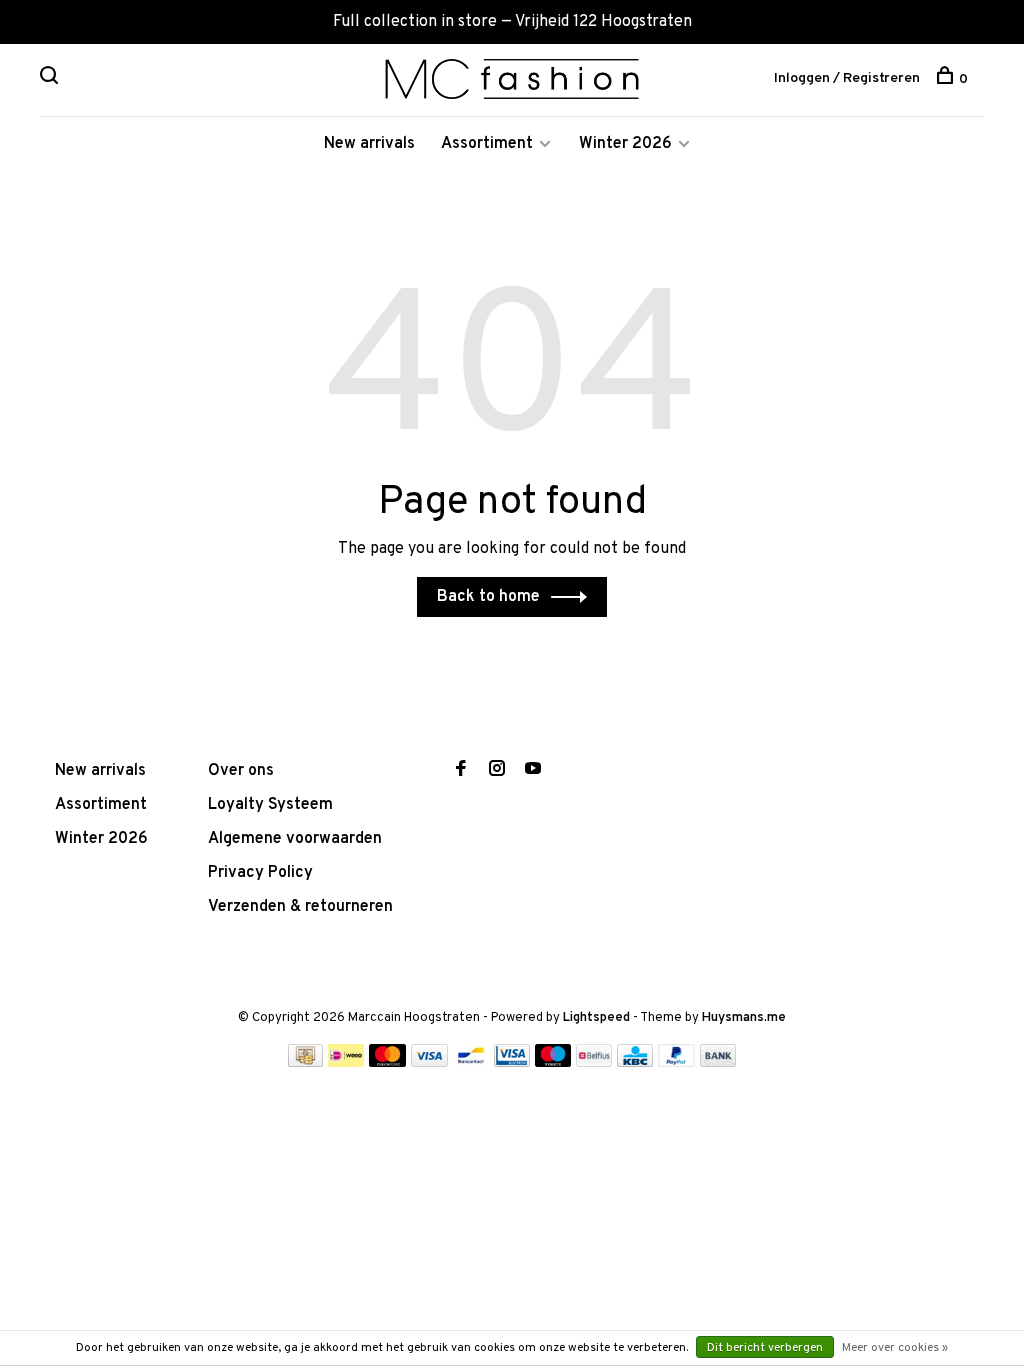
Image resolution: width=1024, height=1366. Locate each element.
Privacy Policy (260, 873)
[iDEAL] (346, 1063)
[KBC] (635, 1063)
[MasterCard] (387, 1063)
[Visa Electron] (512, 1063)
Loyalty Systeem (270, 805)
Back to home (488, 597)
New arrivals (369, 144)
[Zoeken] (51, 79)
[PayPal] (676, 1063)
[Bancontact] (471, 1063)
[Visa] (429, 1063)
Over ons (241, 771)
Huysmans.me (744, 1018)
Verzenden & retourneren (300, 907)
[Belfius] (594, 1063)
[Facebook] (461, 771)
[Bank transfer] (718, 1063)
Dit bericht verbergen (765, 1348)
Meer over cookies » (895, 1348)
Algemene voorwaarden (295, 839)
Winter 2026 (625, 144)
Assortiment (487, 144)
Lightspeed (596, 1018)
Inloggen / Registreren (847, 78)
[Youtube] (533, 771)
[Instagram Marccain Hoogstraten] (497, 771)
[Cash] (306, 1063)
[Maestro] (553, 1063)
